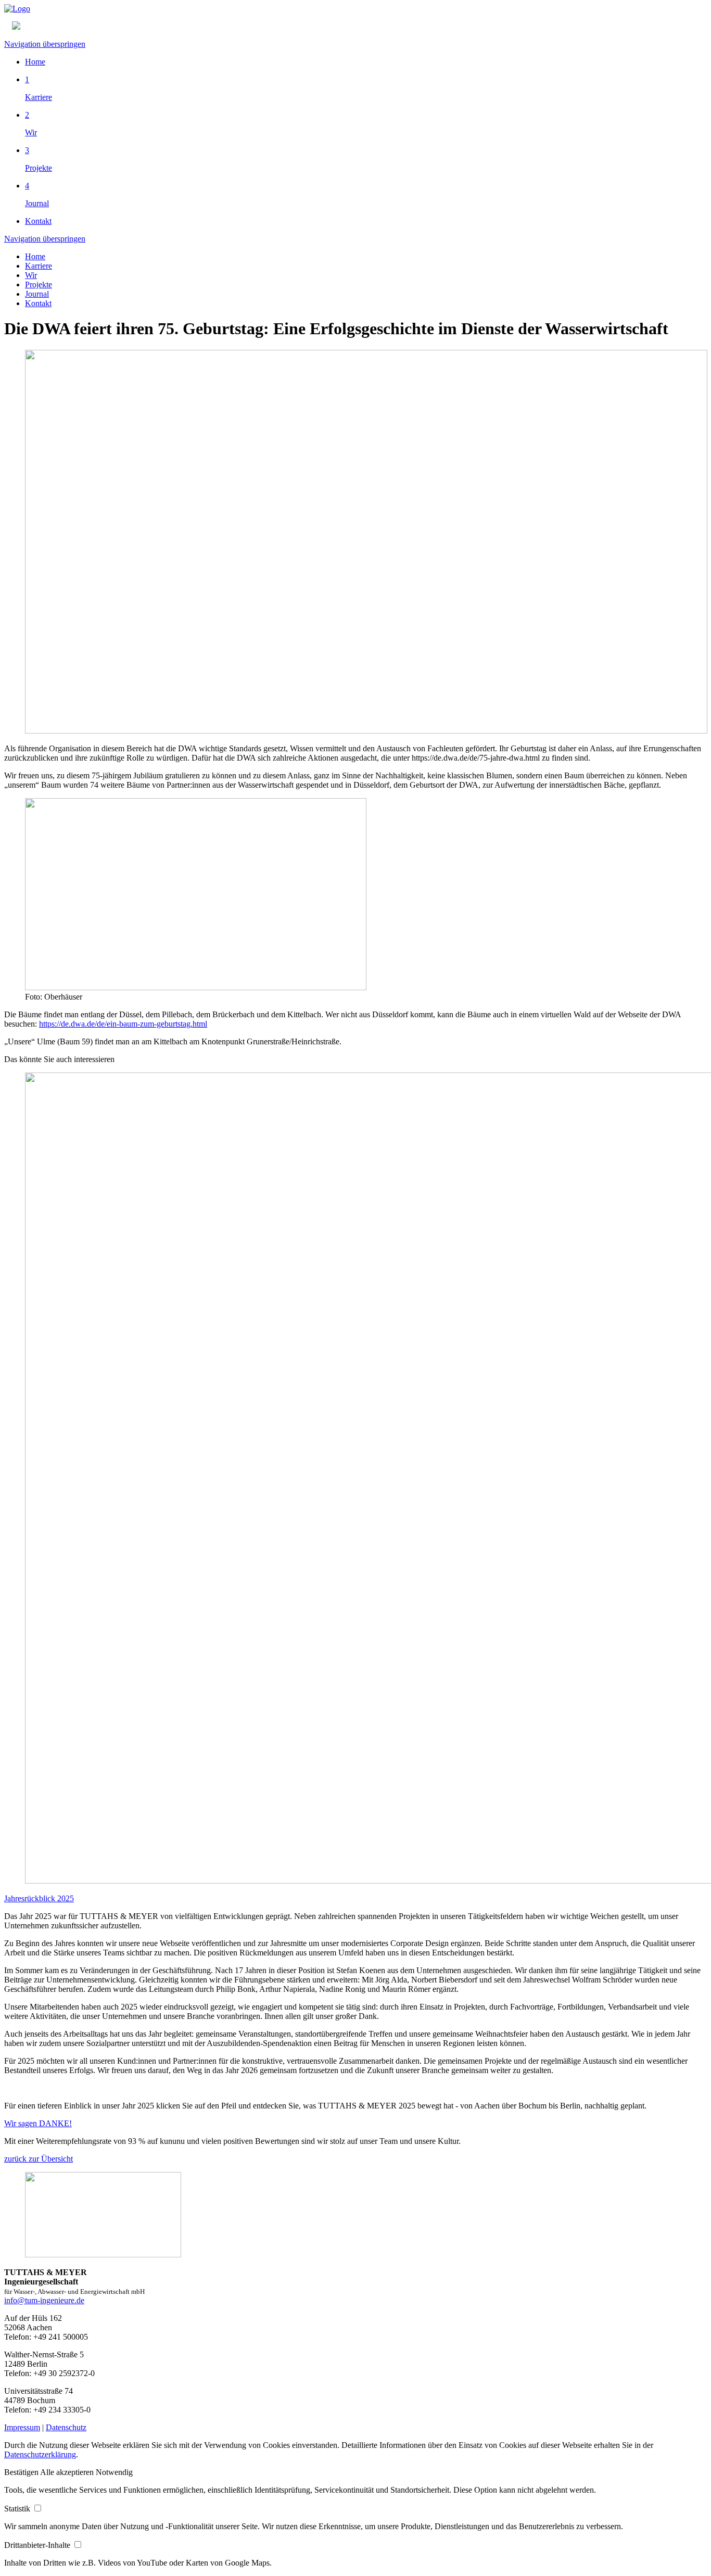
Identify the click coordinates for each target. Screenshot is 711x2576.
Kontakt (38, 221)
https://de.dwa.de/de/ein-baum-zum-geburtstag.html (123, 1024)
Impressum (22, 2427)
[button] (22, 2472)
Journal (37, 294)
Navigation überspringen (45, 44)
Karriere (39, 266)
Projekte (39, 285)
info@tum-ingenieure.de (44, 2300)
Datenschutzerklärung (40, 2454)
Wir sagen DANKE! (38, 2123)
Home (35, 62)
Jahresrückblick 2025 (39, 1898)
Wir (31, 275)
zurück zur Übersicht (39, 2159)
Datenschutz (66, 2427)
